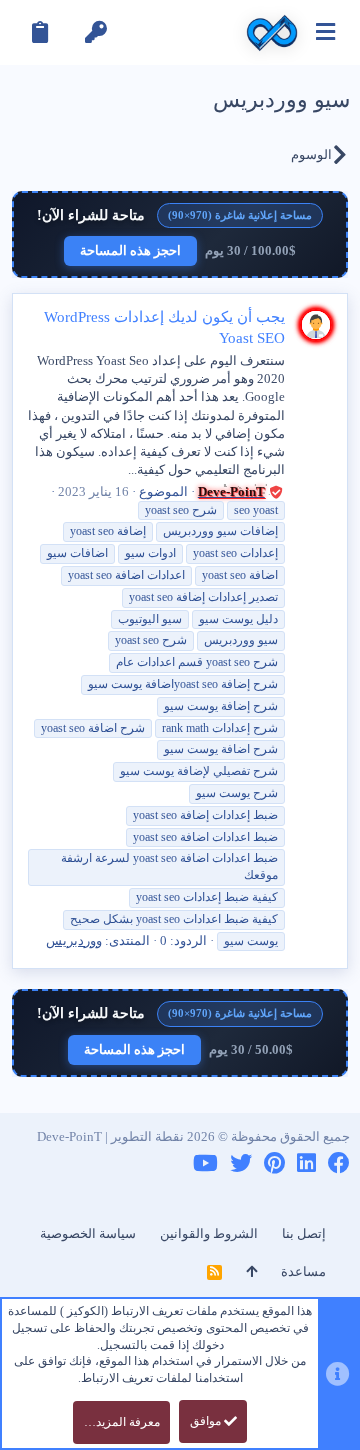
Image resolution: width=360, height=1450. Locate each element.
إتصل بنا (304, 1233)
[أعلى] (251, 1272)
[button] (325, 32)
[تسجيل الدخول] (96, 32)
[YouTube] (205, 1163)
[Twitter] (241, 1163)
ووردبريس (74, 940)
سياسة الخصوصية (88, 1233)
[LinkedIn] (306, 1163)
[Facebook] (339, 1163)
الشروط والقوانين (209, 1233)
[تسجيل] (40, 32)
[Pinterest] (274, 1163)
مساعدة (303, 1271)
